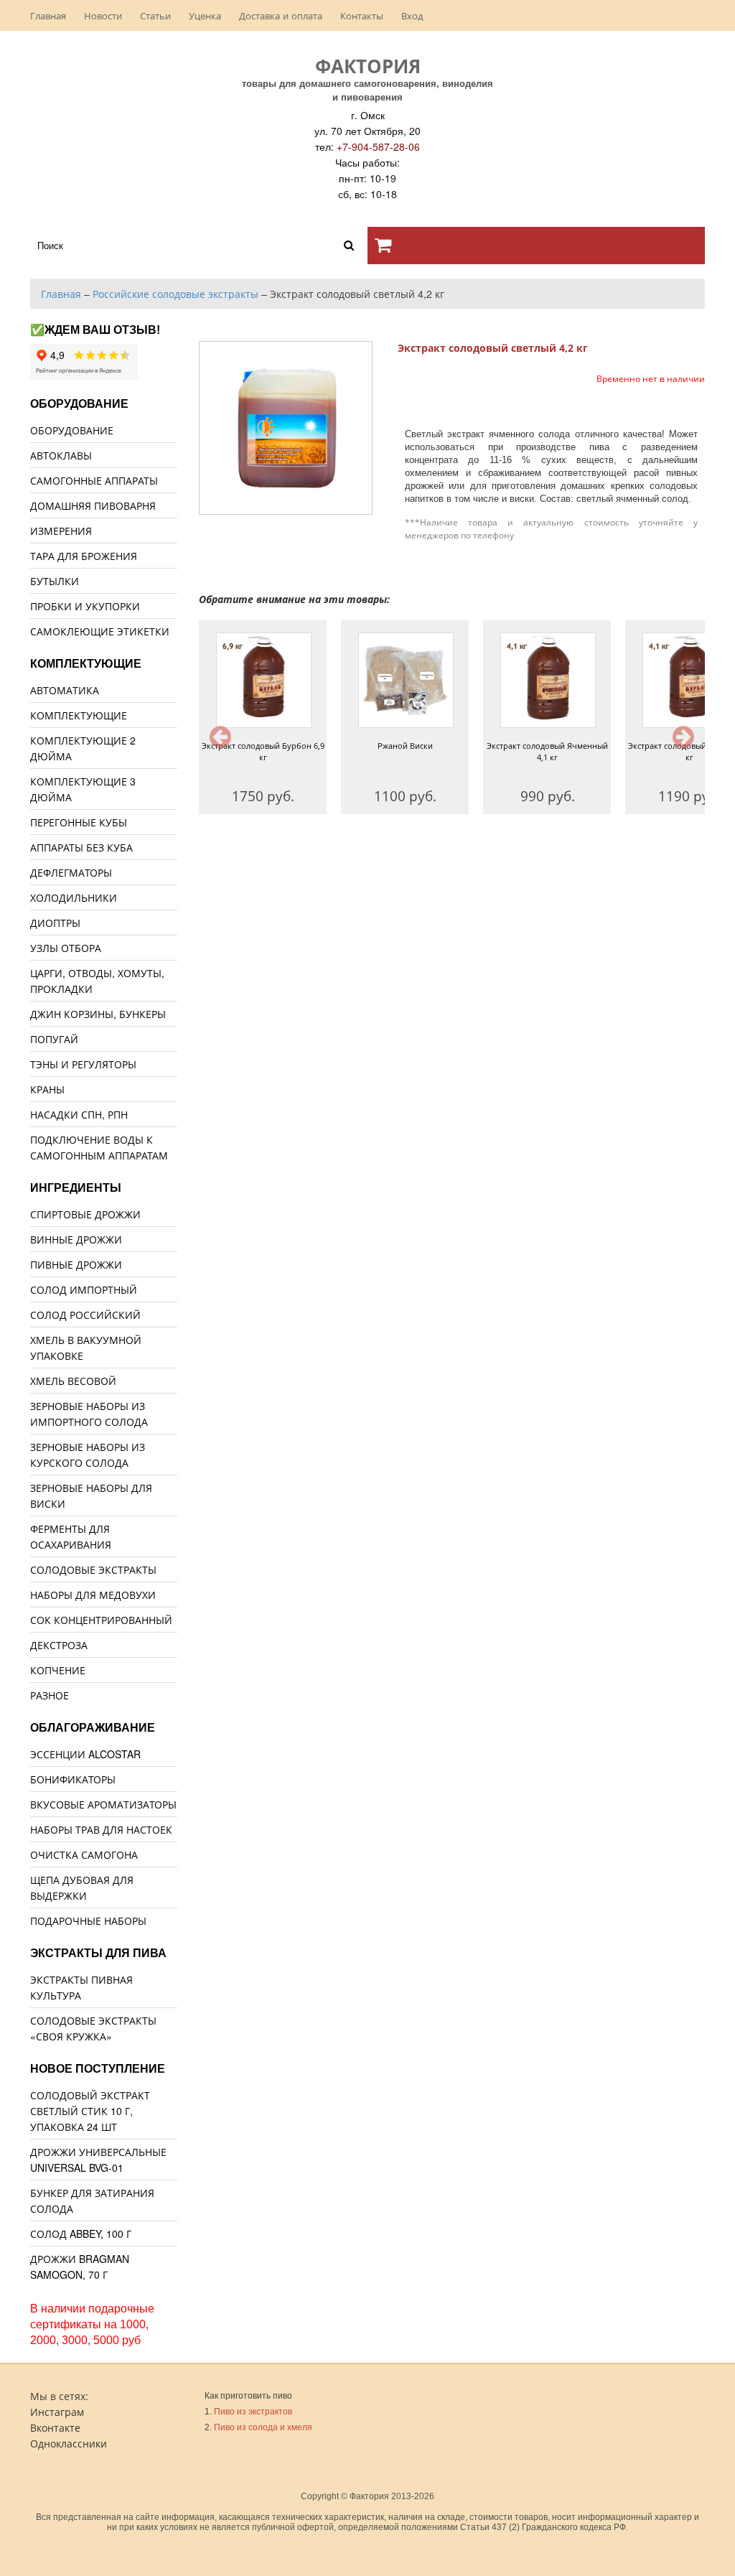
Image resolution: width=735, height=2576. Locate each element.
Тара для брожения (84, 556)
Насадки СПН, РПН (79, 1114)
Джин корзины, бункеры (98, 1014)
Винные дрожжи (76, 1239)
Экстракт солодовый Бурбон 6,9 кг (263, 751)
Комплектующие (79, 715)
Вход (412, 15)
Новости (103, 15)
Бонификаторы (73, 1779)
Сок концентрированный (101, 1620)
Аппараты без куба (81, 847)
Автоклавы (61, 455)
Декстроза (59, 1645)
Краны (47, 1089)
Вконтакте (55, 2427)
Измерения (61, 531)
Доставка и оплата (281, 15)
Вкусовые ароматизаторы (103, 1804)
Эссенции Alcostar (85, 1754)
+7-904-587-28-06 (378, 146)
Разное (50, 1695)
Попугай (54, 1039)
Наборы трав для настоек (101, 1829)
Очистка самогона (84, 1854)
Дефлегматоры (71, 872)
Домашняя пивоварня (93, 505)
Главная (48, 15)
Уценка (205, 15)
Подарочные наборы (88, 1921)
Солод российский (85, 1315)
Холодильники (74, 897)
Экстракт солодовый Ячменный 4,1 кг (547, 751)
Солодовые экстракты (93, 1569)
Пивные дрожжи (76, 1264)
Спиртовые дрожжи (85, 1214)
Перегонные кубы (79, 822)
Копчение (58, 1670)
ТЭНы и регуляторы (83, 1064)
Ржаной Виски (405, 746)
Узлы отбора (66, 948)
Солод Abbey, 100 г (81, 2234)
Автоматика (65, 690)
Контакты (362, 15)
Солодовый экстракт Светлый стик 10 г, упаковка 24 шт (90, 2111)
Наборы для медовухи (93, 1595)
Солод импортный (84, 1289)
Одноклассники (69, 2443)
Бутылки (55, 581)
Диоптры (55, 923)
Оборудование (72, 430)
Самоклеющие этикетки (100, 631)
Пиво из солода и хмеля (263, 2427)
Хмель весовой (73, 1381)
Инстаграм (57, 2412)
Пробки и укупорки (85, 606)
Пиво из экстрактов (253, 2412)
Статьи (155, 15)
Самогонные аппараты (94, 480)
